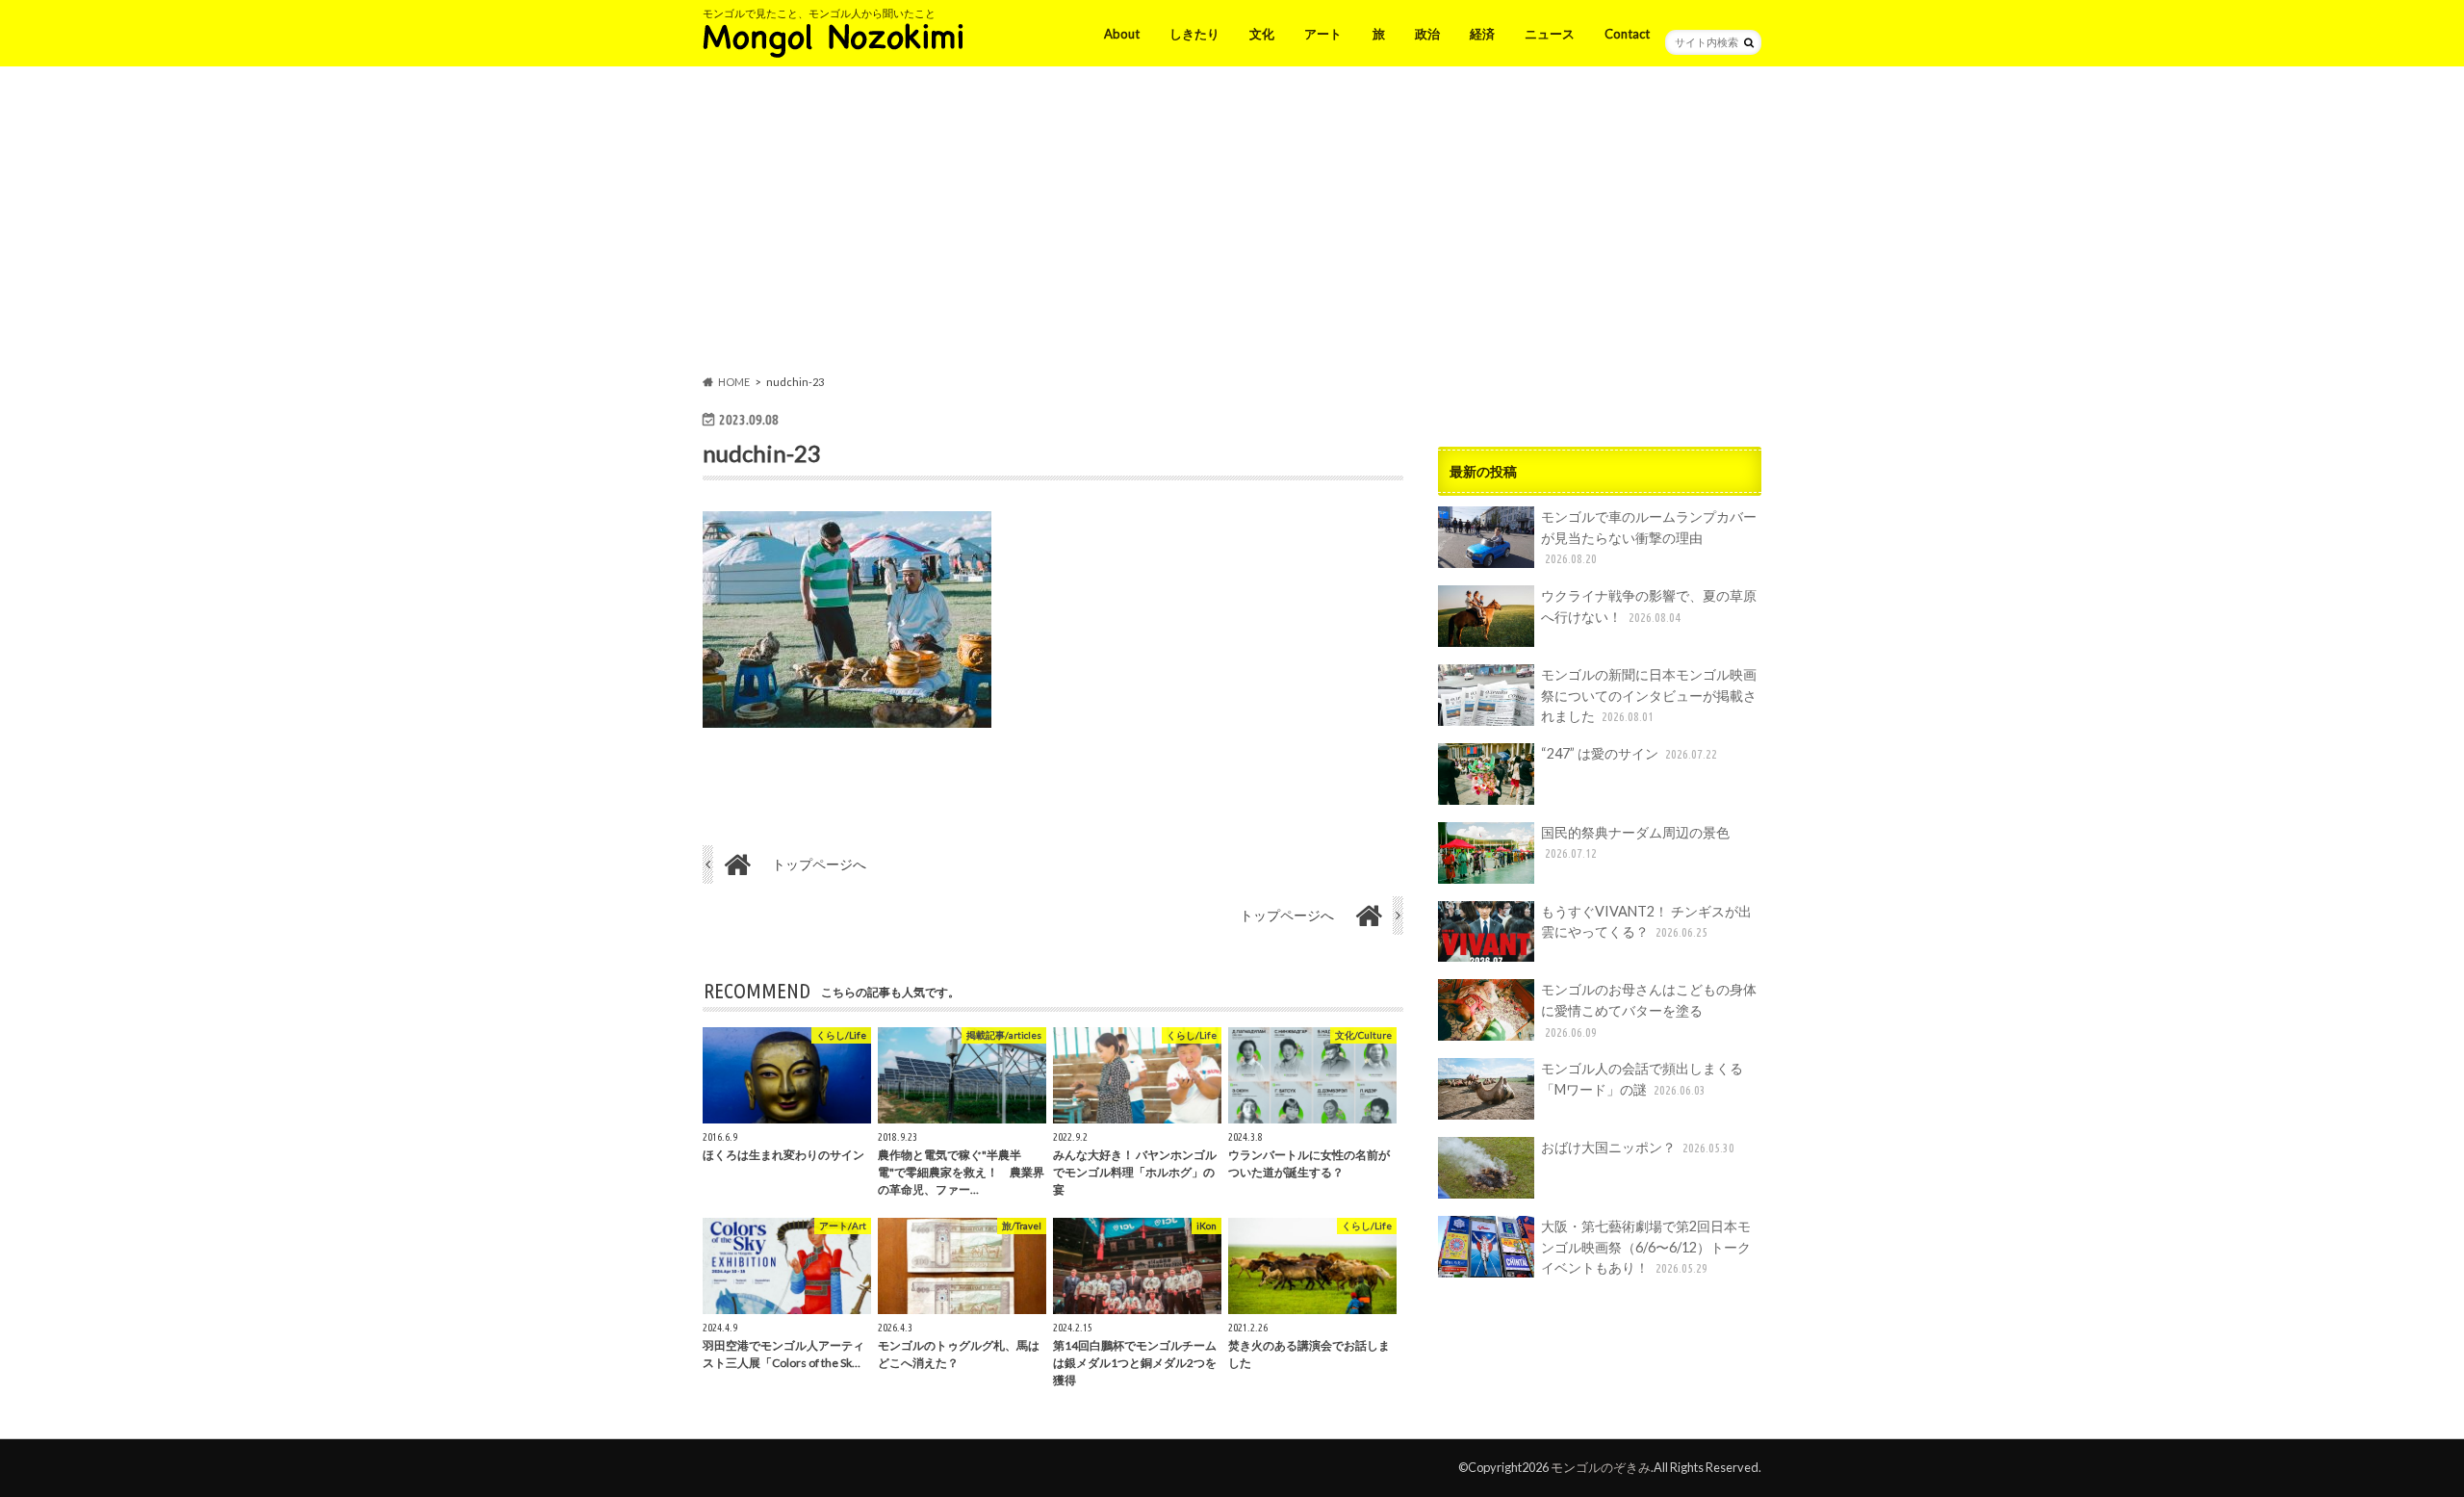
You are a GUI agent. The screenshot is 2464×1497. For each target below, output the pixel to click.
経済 (1482, 34)
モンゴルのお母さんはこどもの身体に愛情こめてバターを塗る (1649, 1009)
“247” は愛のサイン (1629, 753)
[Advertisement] (1232, 224)
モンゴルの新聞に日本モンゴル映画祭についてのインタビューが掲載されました (1649, 695)
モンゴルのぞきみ (1601, 1467)
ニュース (1550, 34)
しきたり (1194, 34)
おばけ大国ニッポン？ (1638, 1147)
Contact (1627, 34)
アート (1323, 34)
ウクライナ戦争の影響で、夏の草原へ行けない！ (1649, 606)
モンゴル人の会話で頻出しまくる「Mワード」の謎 (1642, 1079)
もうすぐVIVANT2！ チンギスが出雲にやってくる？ (1646, 922)
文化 (1262, 34)
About (1122, 34)
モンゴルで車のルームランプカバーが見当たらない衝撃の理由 (1649, 537)
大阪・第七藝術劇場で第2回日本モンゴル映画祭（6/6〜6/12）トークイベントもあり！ (1646, 1247)
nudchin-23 (762, 453)
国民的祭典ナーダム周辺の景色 (1635, 842)
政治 (1427, 34)
